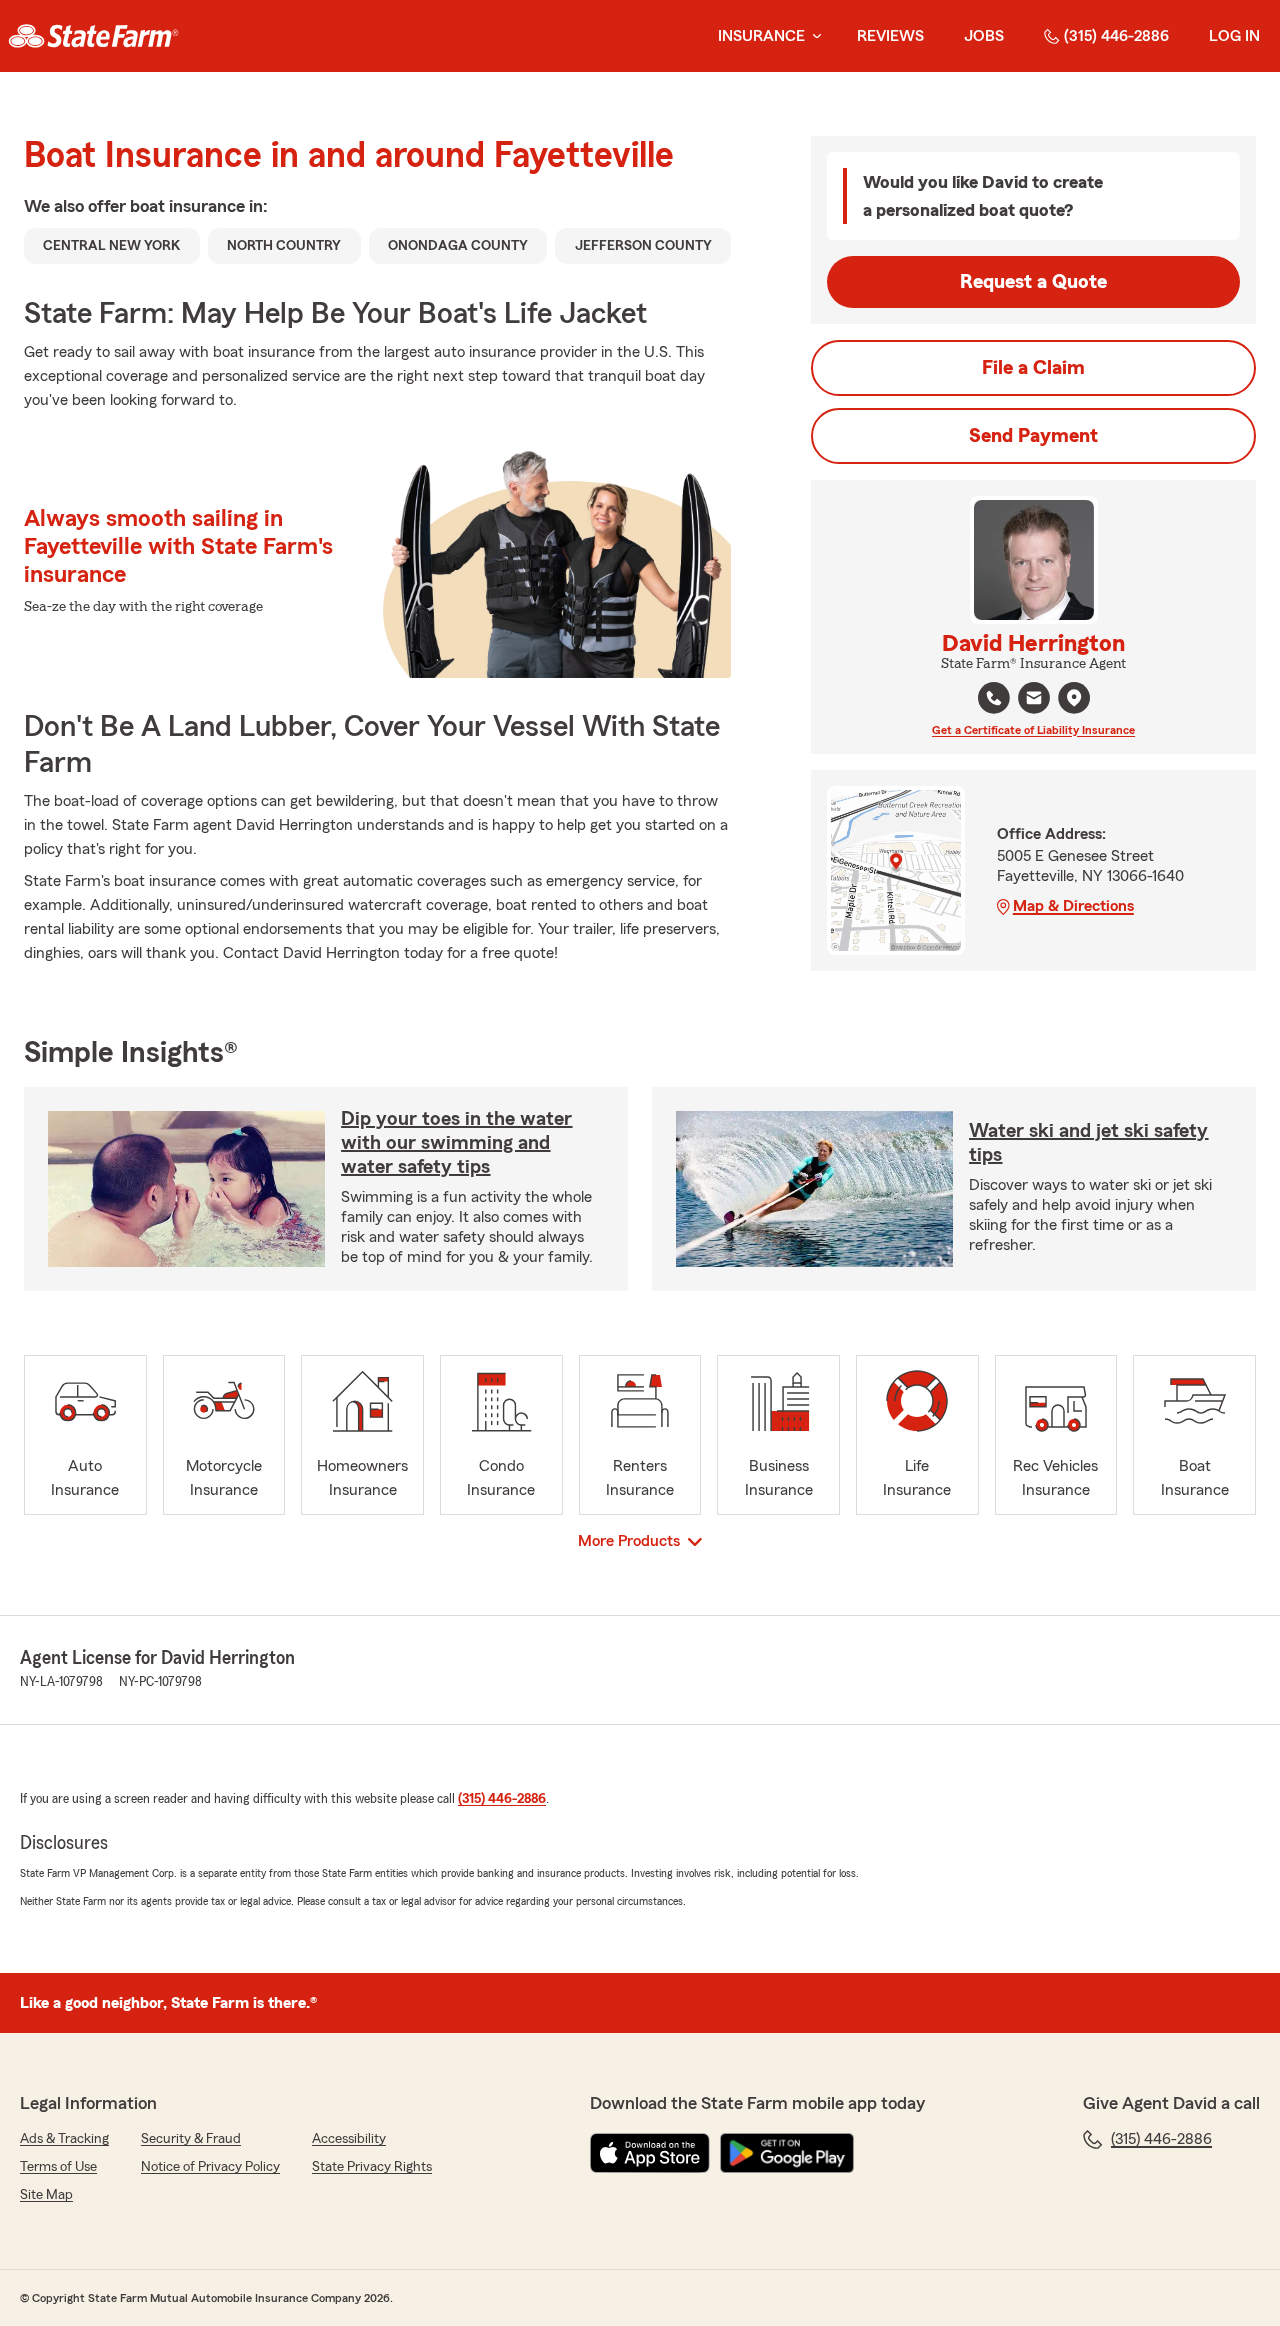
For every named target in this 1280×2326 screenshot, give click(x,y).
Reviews (890, 36)
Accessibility (349, 2139)
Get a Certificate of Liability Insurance (1033, 730)
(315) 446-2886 (1116, 36)
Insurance (761, 36)
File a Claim (1033, 368)
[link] (93, 36)
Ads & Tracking (64, 2139)
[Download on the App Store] (650, 2153)
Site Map (46, 2195)
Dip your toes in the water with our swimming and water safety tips (456, 1143)
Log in (1234, 36)
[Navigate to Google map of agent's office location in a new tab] (1074, 698)
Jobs (984, 36)
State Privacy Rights (372, 2167)
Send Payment (1033, 436)
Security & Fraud (191, 2139)
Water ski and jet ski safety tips (1088, 1143)
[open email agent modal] (1034, 700)
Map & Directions (1073, 906)
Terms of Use (58, 2167)
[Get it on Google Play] (787, 2153)
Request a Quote (1033, 282)
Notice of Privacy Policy (210, 2167)
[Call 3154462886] (994, 698)
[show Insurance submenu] (813, 36)
